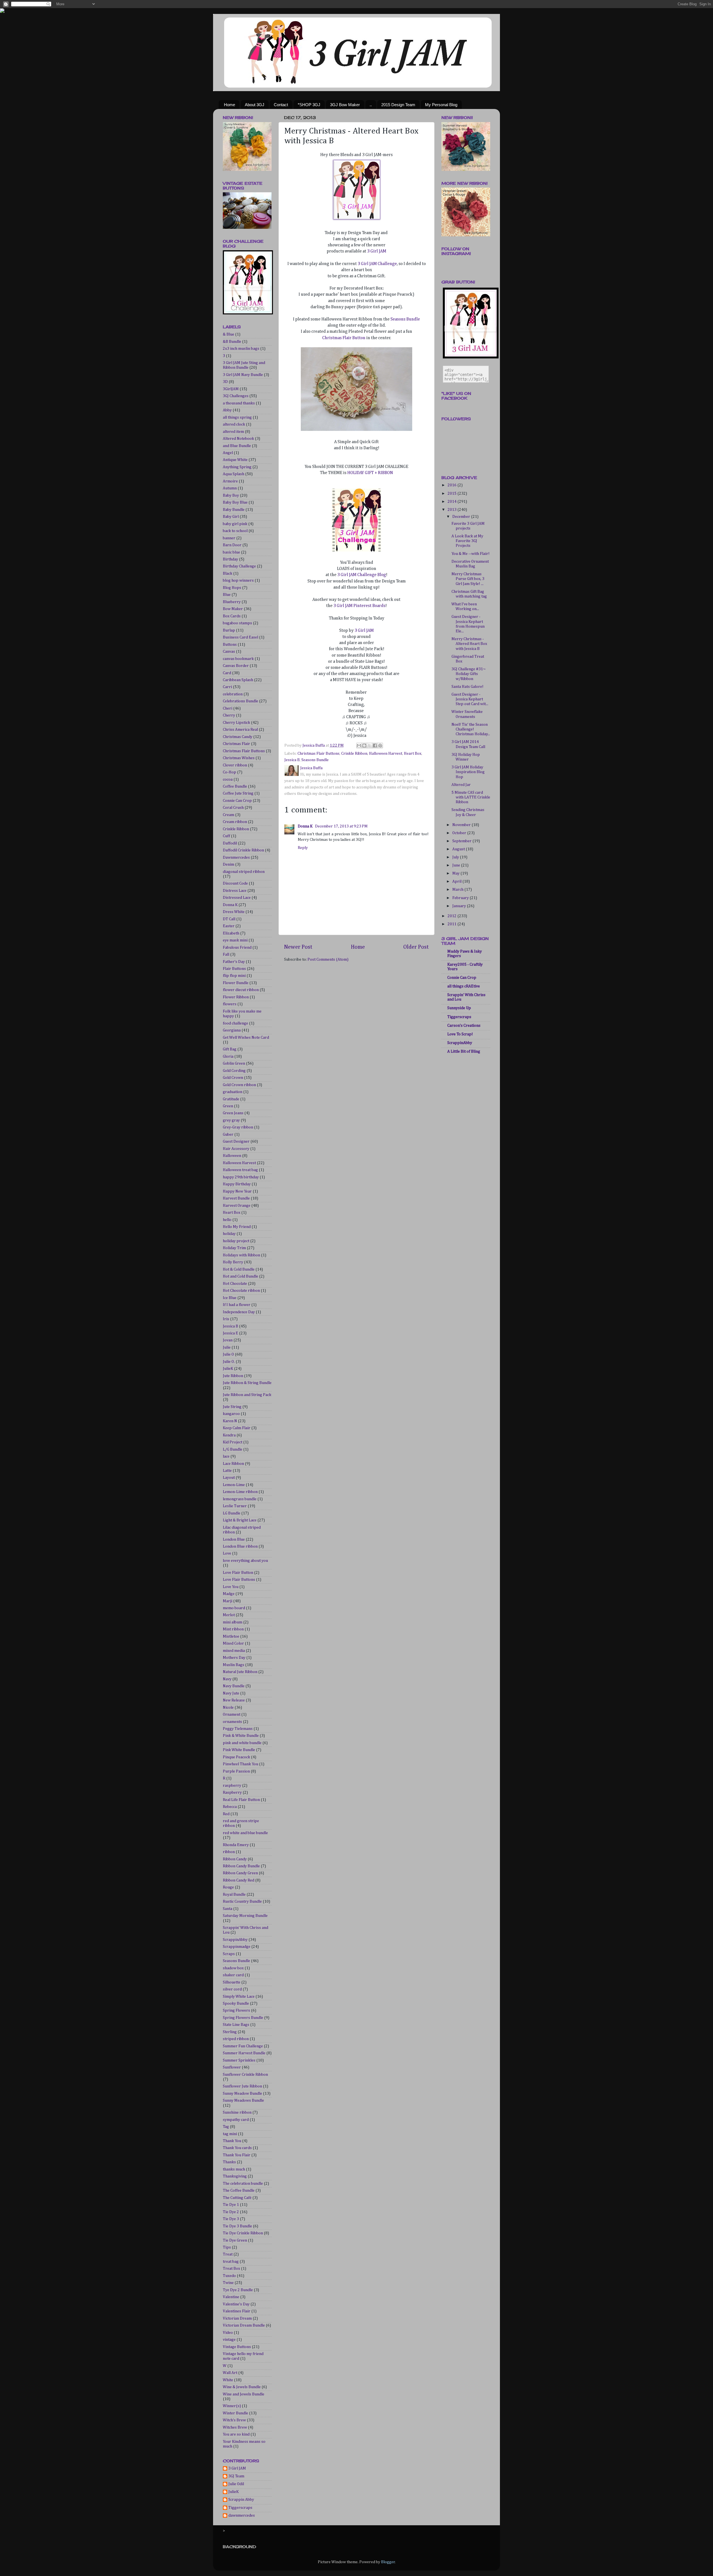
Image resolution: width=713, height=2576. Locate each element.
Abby (227, 410)
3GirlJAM (231, 389)
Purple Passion (236, 1771)
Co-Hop (229, 772)
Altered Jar (461, 785)
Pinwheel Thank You (240, 1764)
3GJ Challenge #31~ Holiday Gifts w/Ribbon (469, 674)
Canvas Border (236, 666)
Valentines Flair (237, 2311)
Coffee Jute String (238, 793)
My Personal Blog (441, 105)
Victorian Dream (237, 2318)
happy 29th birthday (241, 1177)
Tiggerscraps (240, 2508)
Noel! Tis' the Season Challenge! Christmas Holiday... (471, 729)
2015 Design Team (398, 105)
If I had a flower (237, 1305)
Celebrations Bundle (240, 701)
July (456, 857)
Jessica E (230, 1333)
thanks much (234, 2169)
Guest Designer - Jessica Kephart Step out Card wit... (470, 699)
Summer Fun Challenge (243, 2046)
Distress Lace (235, 891)
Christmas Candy (238, 737)
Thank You (232, 2141)
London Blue (234, 1540)
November (462, 825)
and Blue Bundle (237, 446)
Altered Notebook (238, 439)
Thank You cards (237, 2148)
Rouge (228, 1887)
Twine (228, 2283)
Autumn (230, 488)
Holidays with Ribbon (241, 1255)
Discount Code (235, 883)
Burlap (229, 630)
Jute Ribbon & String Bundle (247, 1383)
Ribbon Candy (235, 1859)
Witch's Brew (234, 2420)
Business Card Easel (240, 637)
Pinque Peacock (236, 1757)
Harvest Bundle (236, 1198)
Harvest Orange (237, 1206)
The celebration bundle (243, 2184)
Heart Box (413, 754)
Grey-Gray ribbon (238, 1127)
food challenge (235, 1023)
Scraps (229, 1954)
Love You (231, 1587)
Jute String (232, 1407)
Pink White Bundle (239, 1750)
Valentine (231, 2297)
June (457, 865)
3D (225, 382)
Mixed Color (233, 1643)
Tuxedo (229, 2276)
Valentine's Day (236, 2304)
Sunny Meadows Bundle (243, 2101)
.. (371, 105)
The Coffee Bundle (239, 2191)
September (462, 841)
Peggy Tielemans (238, 1729)
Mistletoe (231, 1637)
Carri (227, 687)
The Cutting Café (237, 2198)
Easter (229, 926)
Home (229, 105)
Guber (228, 1135)
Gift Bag (230, 1049)
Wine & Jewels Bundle (242, 2387)
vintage (229, 2340)
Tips (227, 2247)
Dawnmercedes (236, 858)
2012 (452, 916)
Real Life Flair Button (241, 1800)
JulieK (228, 1369)
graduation (233, 1092)
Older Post (416, 947)
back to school (235, 531)
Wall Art (230, 2373)
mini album (233, 1622)
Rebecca (230, 1807)
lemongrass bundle (240, 1499)
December (462, 517)
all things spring (237, 417)
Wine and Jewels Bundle (244, 2394)
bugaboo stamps (237, 623)
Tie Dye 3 (231, 2219)
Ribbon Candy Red (239, 1880)
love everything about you (245, 1561)
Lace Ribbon (233, 1464)
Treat (228, 2254)
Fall (226, 955)
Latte (227, 1471)
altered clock (234, 424)
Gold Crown (233, 1078)
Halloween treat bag (240, 1170)
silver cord (232, 1989)
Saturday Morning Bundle (245, 1916)
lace (226, 1456)
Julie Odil (236, 2484)
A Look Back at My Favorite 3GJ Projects (467, 541)
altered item (233, 432)
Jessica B (292, 760)
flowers (230, 1004)
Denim (229, 865)
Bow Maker (233, 609)
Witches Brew (235, 2427)
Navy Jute (231, 1693)
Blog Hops (232, 588)
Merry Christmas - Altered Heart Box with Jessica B (469, 644)
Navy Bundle (234, 1686)
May (456, 873)
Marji (228, 1601)
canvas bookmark (238, 659)
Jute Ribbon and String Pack (247, 1395)
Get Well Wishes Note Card (246, 1038)
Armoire (230, 481)
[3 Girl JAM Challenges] (356, 550)
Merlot (229, 1615)
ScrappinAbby (235, 1940)
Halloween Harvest (386, 754)
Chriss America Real (240, 730)
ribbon (229, 1852)
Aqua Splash (234, 474)
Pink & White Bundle (241, 1736)
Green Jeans (233, 1113)
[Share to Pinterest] (380, 746)
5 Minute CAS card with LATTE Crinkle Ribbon (471, 797)
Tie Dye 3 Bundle (237, 2226)
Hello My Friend (237, 1227)
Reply (303, 848)
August (459, 849)
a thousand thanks (239, 403)
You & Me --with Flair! (471, 554)
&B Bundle (232, 342)
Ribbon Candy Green (240, 1873)
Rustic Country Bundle (242, 1902)
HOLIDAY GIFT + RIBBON (370, 473)
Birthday (230, 559)
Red (226, 1814)
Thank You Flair (237, 2155)
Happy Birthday (237, 1184)
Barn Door (232, 545)
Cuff (226, 836)
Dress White (234, 912)
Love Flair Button (238, 1573)
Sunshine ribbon (237, 2113)
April (457, 882)
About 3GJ (255, 105)
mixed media (234, 1651)
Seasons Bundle (405, 319)
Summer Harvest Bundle (244, 2053)
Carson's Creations (464, 1026)
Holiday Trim (234, 1248)
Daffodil (230, 843)
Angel (228, 453)
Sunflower (232, 2067)
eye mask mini (235, 940)
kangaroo (231, 1414)
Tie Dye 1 (231, 2205)
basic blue (231, 552)
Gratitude (231, 1099)
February (461, 898)
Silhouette (232, 1982)
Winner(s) (232, 2406)
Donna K (306, 826)
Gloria (228, 1057)
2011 (452, 924)
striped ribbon (236, 2039)
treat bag (231, 2262)
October (460, 833)
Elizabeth (231, 933)
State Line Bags (236, 2025)
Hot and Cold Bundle (240, 1276)
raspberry (232, 1786)
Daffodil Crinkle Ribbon (243, 850)
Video (228, 2333)
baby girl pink (235, 524)
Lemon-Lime (234, 1485)
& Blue (229, 334)
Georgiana (232, 1030)
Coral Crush (233, 808)
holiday (229, 1234)
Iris (226, 1319)
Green (228, 1106)
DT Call (229, 919)
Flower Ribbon (236, 997)
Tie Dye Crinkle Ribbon (243, 2233)
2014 (452, 502)
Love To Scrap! (460, 1034)
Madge (229, 1594)
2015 (452, 494)
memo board (234, 1608)
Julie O (228, 1354)
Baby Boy (231, 496)
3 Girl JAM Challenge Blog (362, 575)
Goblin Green (234, 1064)
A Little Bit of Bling (464, 1052)
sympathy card (236, 2120)
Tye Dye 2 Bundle (238, 2290)
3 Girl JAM (377, 251)
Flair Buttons (234, 969)
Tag (226, 2127)
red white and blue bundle (245, 1833)
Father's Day (234, 962)
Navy (227, 1679)
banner (229, 538)
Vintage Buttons (237, 2347)
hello (227, 1220)
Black (228, 574)
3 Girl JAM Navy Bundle (243, 375)
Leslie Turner (235, 1506)
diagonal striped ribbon (244, 872)
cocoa (228, 780)
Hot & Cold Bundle (239, 1269)
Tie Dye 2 (231, 2212)
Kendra (229, 1435)
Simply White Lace (239, 1997)
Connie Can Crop (237, 801)
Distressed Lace (237, 898)
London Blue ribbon (240, 1546)
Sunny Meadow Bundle (242, 2094)
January (460, 906)
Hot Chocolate (235, 1284)
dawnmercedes (242, 2516)
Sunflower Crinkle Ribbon (245, 2075)
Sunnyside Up (459, 1008)
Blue (227, 595)
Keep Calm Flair (237, 1428)
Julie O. (229, 1362)
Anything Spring (237, 467)
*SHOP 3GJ (309, 105)
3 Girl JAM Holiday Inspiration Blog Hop (468, 772)
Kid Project (233, 1442)
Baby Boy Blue (235, 502)
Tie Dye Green (235, 2240)
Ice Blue (230, 1298)
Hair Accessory (236, 1149)
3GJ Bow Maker (345, 105)
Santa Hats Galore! (467, 687)
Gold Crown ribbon (239, 1085)
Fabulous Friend (237, 948)
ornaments (232, 1722)
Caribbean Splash (238, 680)
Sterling (230, 2032)
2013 (452, 510)
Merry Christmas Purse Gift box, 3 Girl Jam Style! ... (468, 579)
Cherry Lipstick (236, 723)
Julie (227, 1348)
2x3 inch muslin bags (241, 349)
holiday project (236, 1241)
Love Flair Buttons (239, 1580)
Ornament (232, 1715)
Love (227, 1553)
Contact (281, 105)
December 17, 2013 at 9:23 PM (341, 826)
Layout (229, 1478)
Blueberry (232, 602)
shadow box (233, 1968)
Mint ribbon (233, 1629)
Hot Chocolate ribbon (241, 1291)
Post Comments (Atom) (328, 960)
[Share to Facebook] (375, 746)
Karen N (230, 1421)
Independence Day (239, 1312)
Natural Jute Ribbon (240, 1672)
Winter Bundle (235, 2413)
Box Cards (232, 616)
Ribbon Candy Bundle (241, 1866)
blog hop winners (238, 581)
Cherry (229, 715)
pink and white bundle (242, 1743)
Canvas (229, 652)
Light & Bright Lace (240, 1520)
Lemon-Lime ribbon (240, 1492)
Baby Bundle (234, 510)
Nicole (228, 1708)
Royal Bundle (234, 1895)
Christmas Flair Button (344, 338)
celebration (233, 694)
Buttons (230, 645)
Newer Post (298, 947)
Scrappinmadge (237, 1947)
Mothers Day (234, 1658)
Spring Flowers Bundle (243, 2018)
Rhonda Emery (236, 1845)
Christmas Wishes (239, 758)
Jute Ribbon (233, 1376)
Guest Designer (236, 1142)
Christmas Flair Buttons (318, 754)
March (458, 890)
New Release (234, 1700)
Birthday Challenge (239, 566)
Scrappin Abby (241, 2500)
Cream (229, 815)
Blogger (388, 2562)
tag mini (230, 2134)
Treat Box (231, 2269)
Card (227, 673)
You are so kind (236, 2434)
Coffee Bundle (235, 786)
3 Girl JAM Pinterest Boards (359, 606)
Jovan (228, 1340)
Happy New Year (237, 1191)
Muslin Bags (234, 1665)
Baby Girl (231, 517)
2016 (452, 485)
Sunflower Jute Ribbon (242, 2086)
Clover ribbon (235, 765)
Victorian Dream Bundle (244, 2325)
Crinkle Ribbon (354, 754)
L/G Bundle (233, 1450)
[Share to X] (370, 746)
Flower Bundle (236, 983)
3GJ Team (236, 2476)
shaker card (233, 1975)
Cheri (228, 708)
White (228, 2380)
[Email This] (359, 746)
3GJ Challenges (236, 396)
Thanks (229, 2162)
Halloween (232, 1156)
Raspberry (232, 1793)
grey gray (231, 1120)
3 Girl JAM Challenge (377, 264)
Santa (228, 1909)
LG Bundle (232, 1513)
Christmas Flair (236, 744)
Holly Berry (233, 1262)
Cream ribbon (235, 822)
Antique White (235, 460)
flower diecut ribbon (241, 990)
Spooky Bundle (236, 2004)
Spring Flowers (236, 2011)
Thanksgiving (235, 2176)
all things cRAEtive (464, 986)
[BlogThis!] (364, 746)
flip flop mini (234, 976)
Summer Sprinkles (239, 2060)
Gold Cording (234, 1071)
